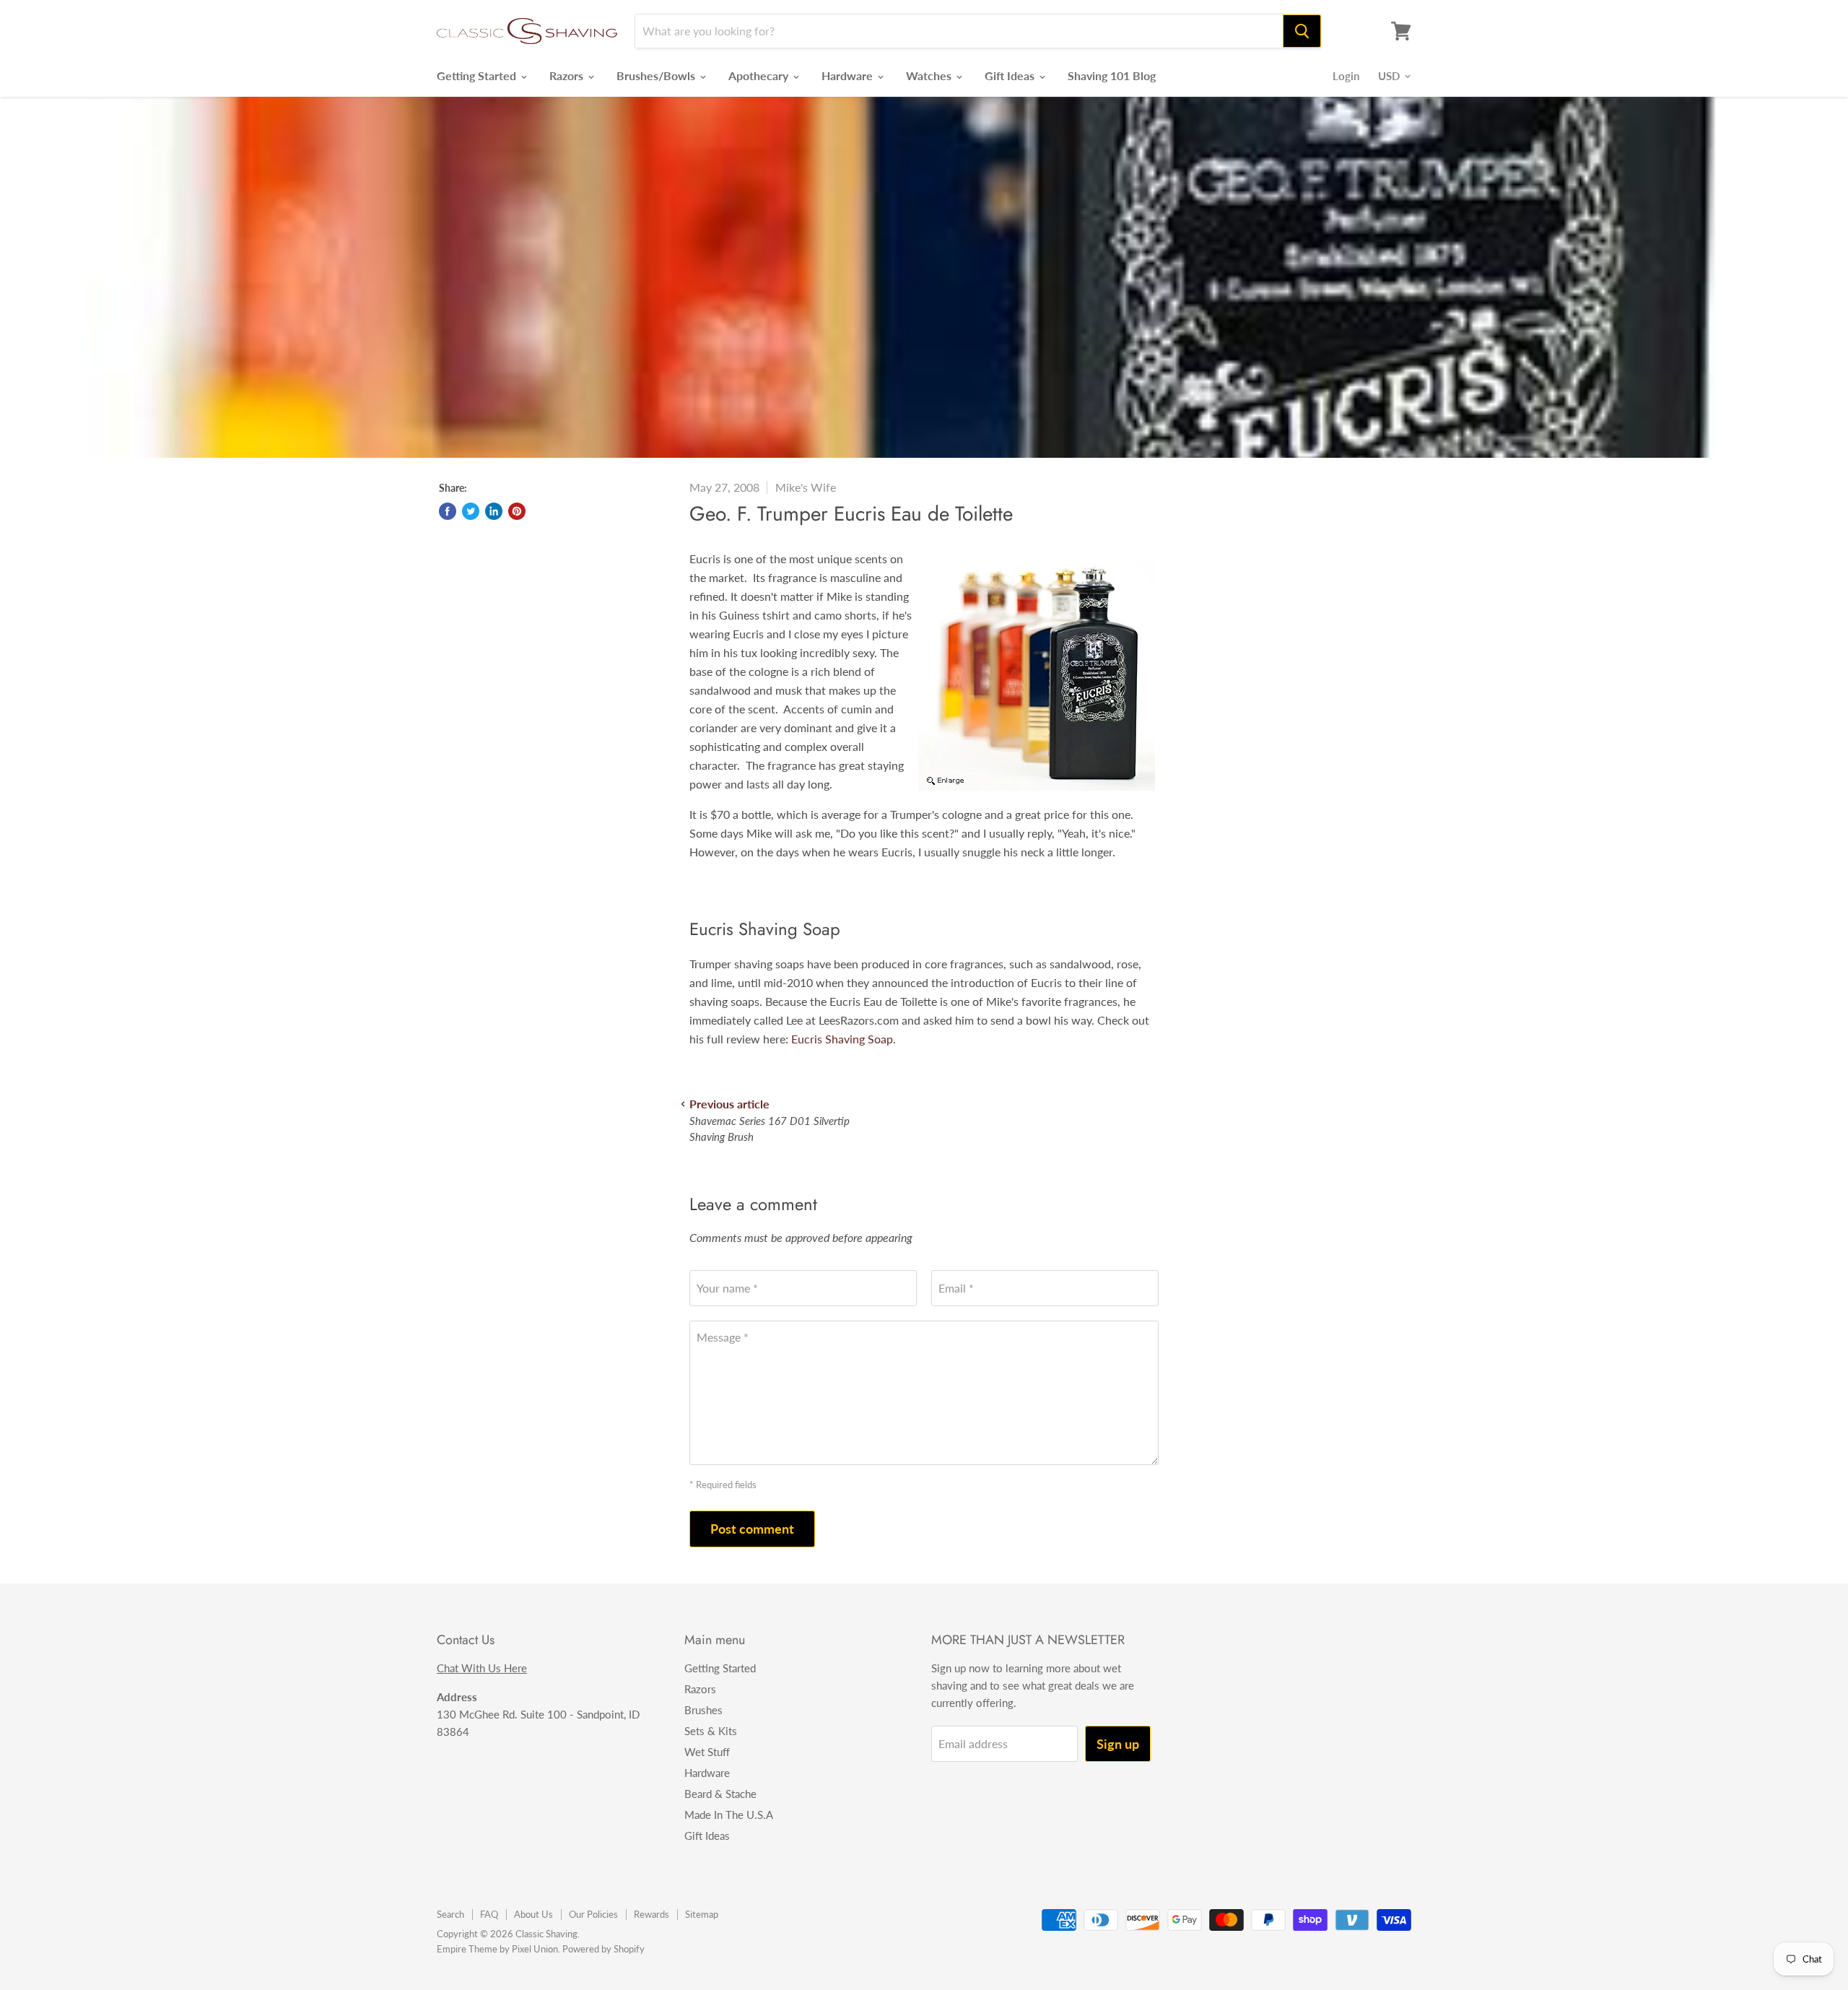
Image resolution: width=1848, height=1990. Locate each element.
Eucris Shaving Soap (842, 1039)
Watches (930, 75)
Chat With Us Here (482, 1668)
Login (1346, 76)
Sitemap (702, 1914)
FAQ (489, 1914)
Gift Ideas (1011, 75)
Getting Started (478, 75)
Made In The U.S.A (729, 1815)
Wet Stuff (707, 1752)
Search (450, 1914)
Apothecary (760, 75)
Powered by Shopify (603, 1949)
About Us (533, 1914)
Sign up (1118, 1744)
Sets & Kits (711, 1731)
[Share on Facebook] (448, 511)
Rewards (651, 1914)
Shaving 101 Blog (1112, 75)
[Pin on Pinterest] (517, 511)
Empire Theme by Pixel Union (497, 1949)
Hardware (849, 75)
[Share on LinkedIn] (494, 511)
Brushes (703, 1710)
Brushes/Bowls (657, 75)
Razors (568, 75)
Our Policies (593, 1914)
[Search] (1302, 31)
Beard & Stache (720, 1794)
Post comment (752, 1529)
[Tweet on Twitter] (471, 511)
